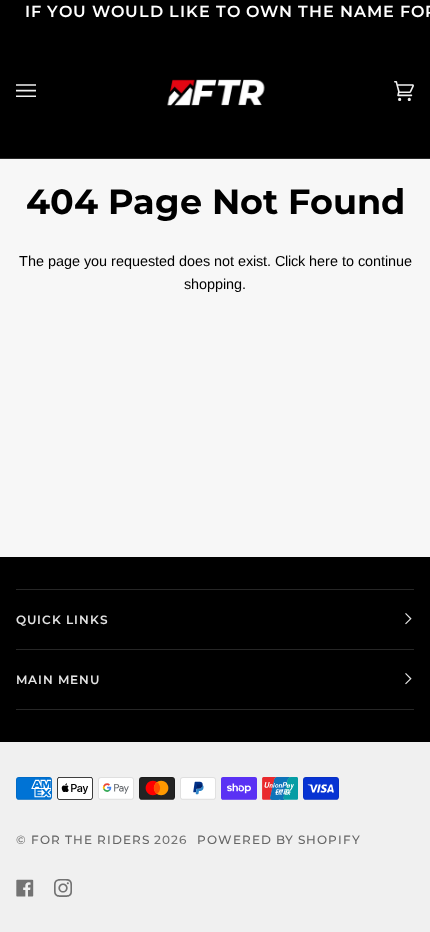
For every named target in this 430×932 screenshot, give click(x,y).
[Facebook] (25, 888)
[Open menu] (46, 91)
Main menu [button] (58, 679)
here (323, 261)
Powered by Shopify (279, 839)
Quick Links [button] (62, 619)
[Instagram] (63, 888)
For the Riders (90, 839)
